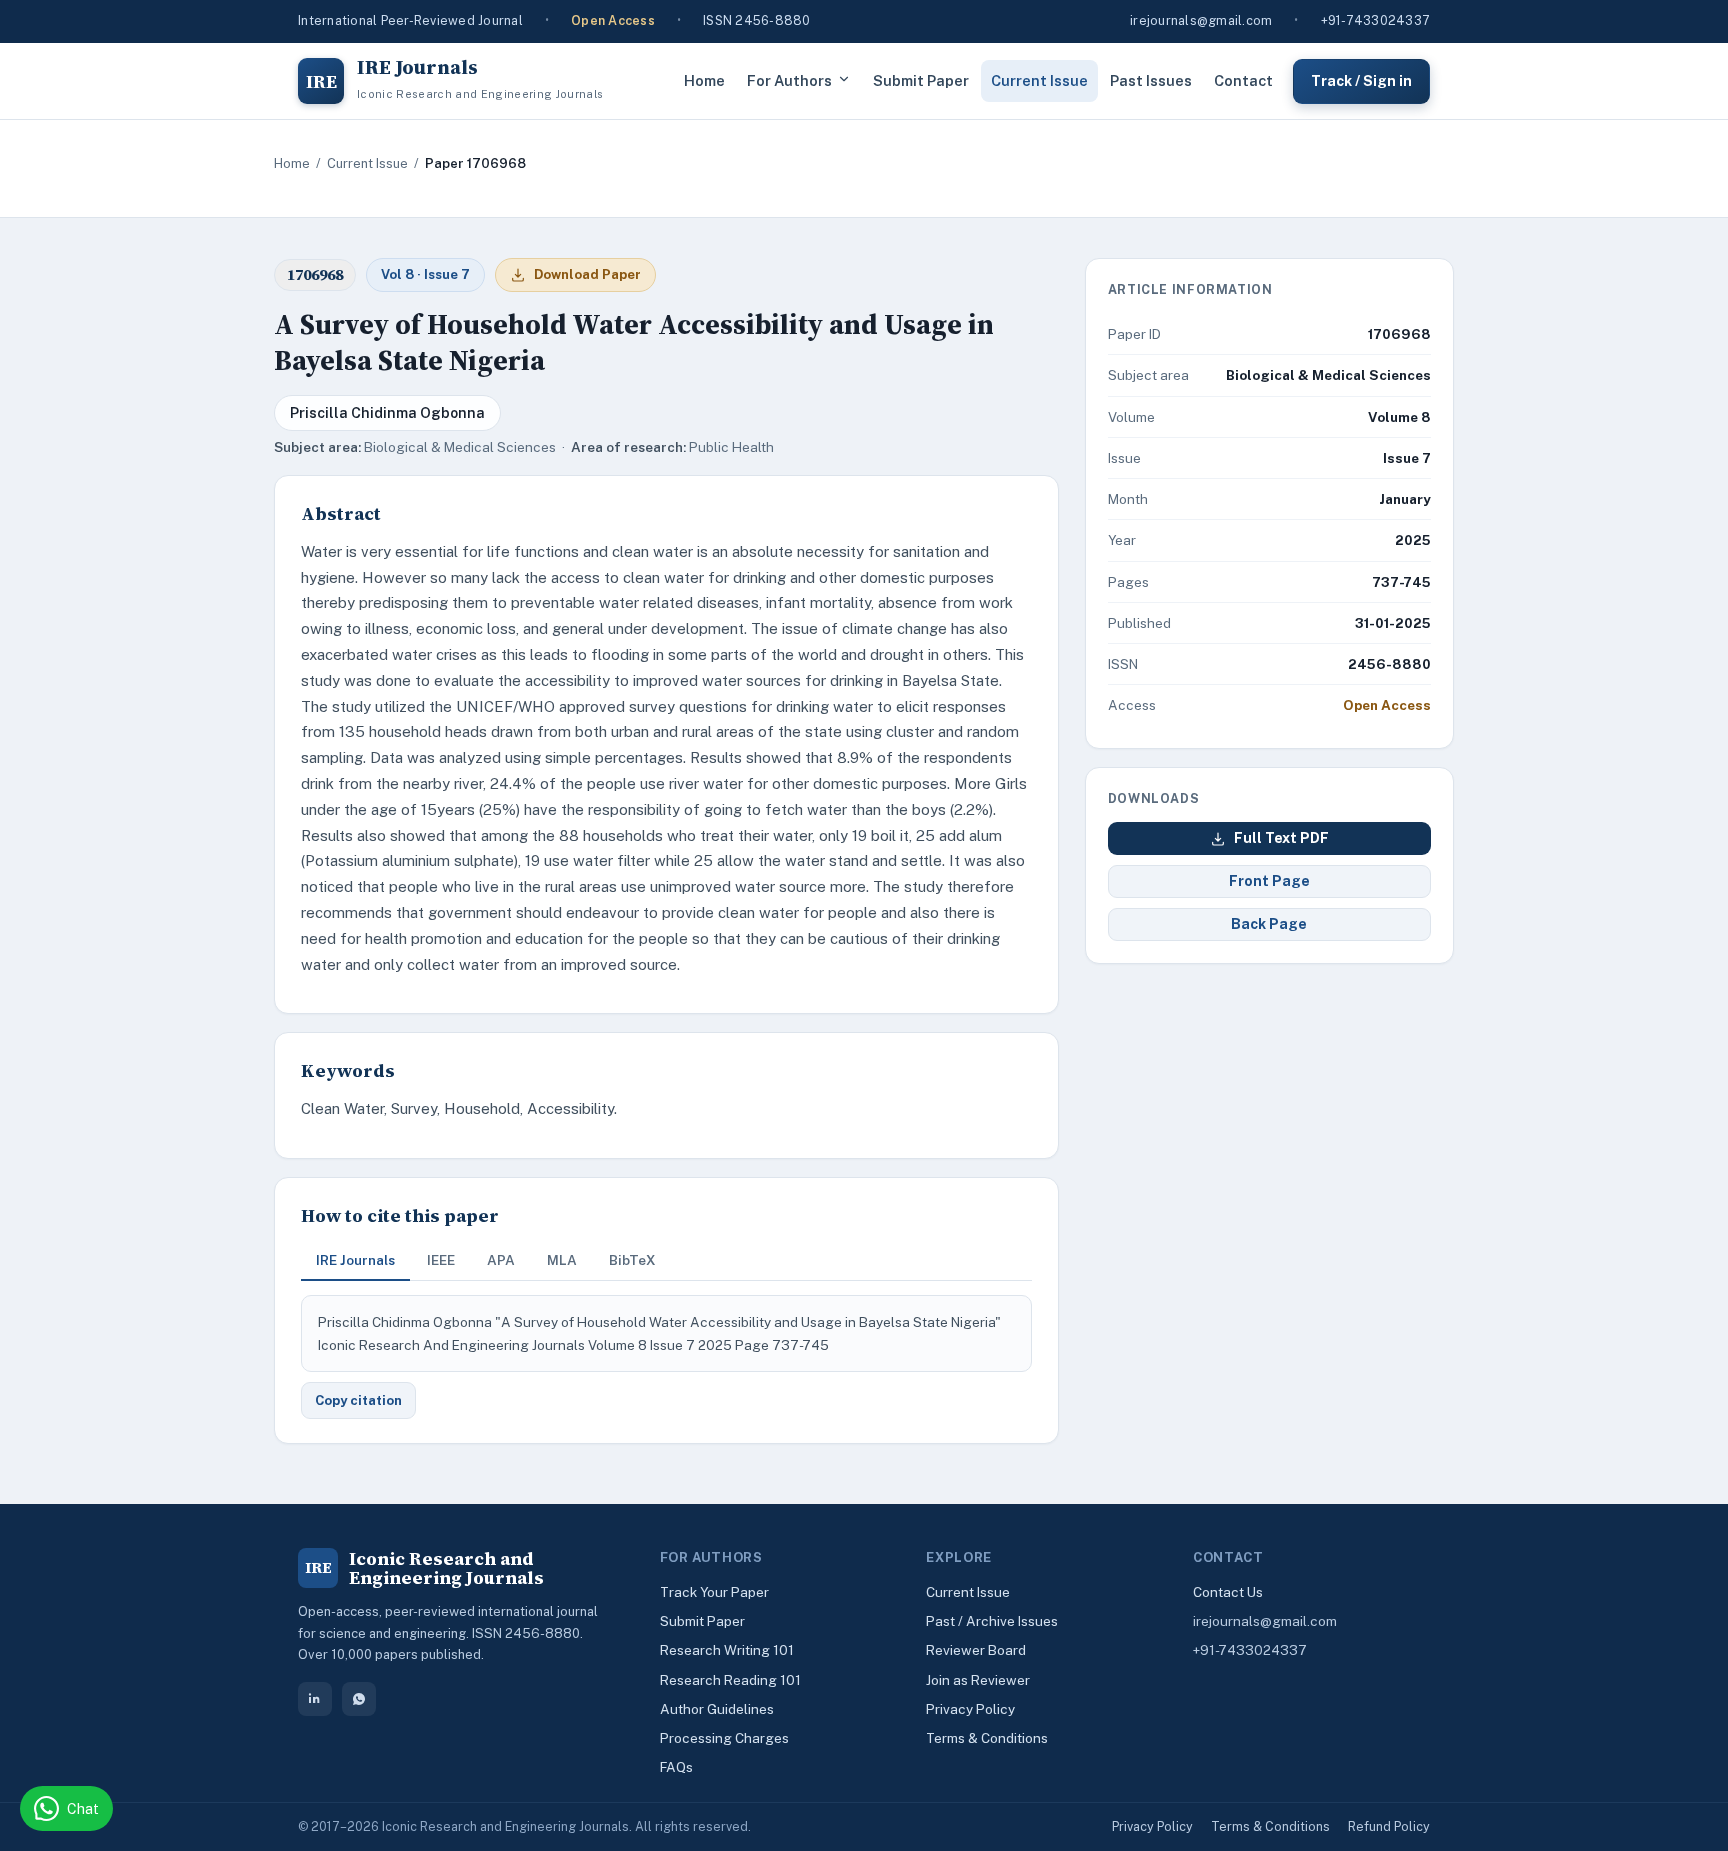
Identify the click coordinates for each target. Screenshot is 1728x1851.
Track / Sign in (1361, 80)
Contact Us (1228, 1592)
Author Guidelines (717, 1709)
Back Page (1269, 924)
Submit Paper (921, 80)
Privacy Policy (970, 1709)
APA (501, 1260)
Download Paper (587, 274)
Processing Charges (724, 1738)
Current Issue (1039, 80)
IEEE (441, 1260)
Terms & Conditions (987, 1738)
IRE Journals (355, 1260)
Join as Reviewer (978, 1680)
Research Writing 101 (727, 1650)
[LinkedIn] (315, 1699)
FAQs (676, 1767)
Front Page (1269, 881)
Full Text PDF (1281, 838)
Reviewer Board (976, 1650)
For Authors (789, 80)
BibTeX (632, 1260)
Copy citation (358, 1400)
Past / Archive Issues (992, 1621)
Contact (1243, 80)
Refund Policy (1389, 1826)
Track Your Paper (714, 1592)
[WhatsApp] (359, 1699)
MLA (562, 1260)
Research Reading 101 (730, 1680)
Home (704, 80)
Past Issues (1151, 80)
